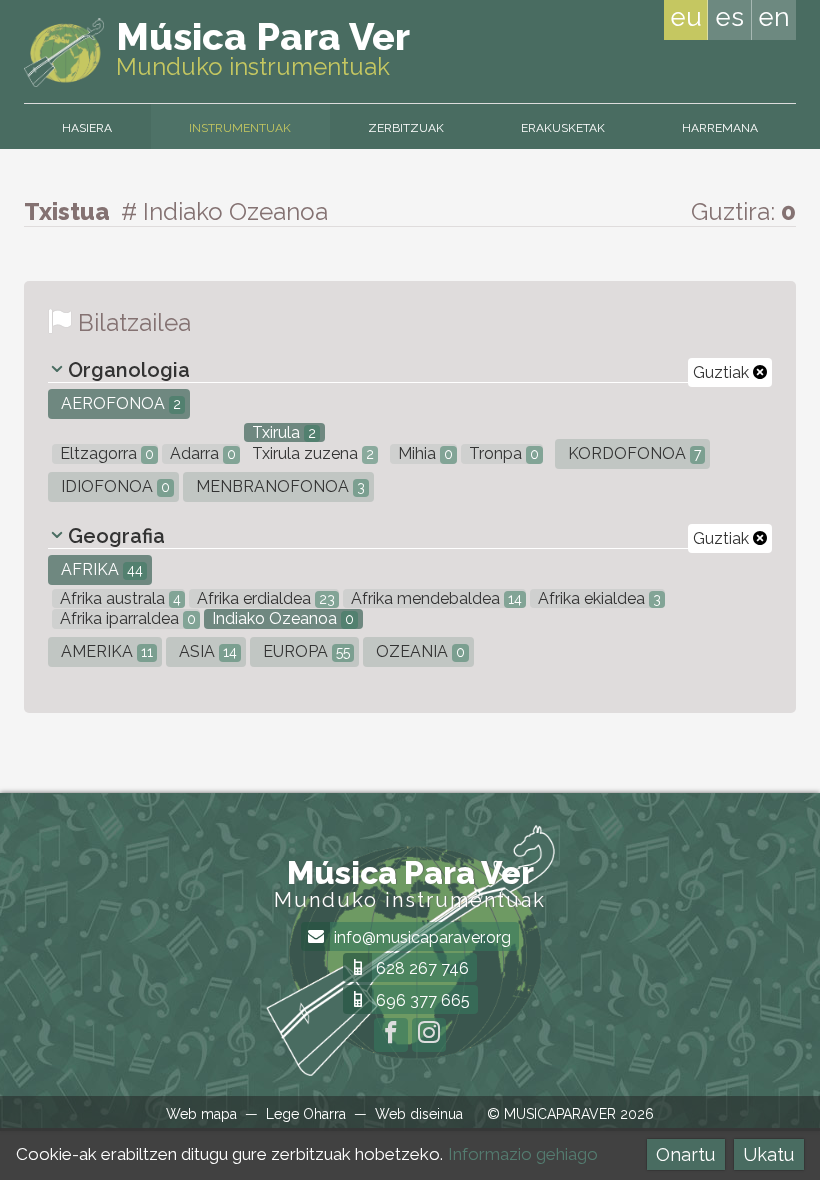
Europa (304, 651)
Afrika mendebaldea (434, 598)
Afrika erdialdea (264, 598)
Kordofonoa (632, 453)
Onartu (685, 1154)
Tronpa (502, 453)
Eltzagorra (105, 453)
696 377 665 (421, 1000)
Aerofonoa (119, 403)
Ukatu (768, 1154)
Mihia (423, 453)
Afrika (100, 569)
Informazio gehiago (523, 1154)
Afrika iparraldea (126, 618)
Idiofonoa (113, 486)
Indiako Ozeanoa (281, 618)
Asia (206, 651)
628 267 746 (420, 968)
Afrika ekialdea (597, 598)
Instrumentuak (240, 128)
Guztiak (723, 372)
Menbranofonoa (278, 486)
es (729, 17)
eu (686, 17)
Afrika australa (118, 598)
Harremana (720, 128)
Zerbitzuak (406, 128)
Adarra (201, 453)
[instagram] (429, 1035)
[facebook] (391, 1035)
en (774, 17)
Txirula (282, 432)
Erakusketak (563, 128)
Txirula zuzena (311, 453)
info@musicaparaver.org (420, 937)
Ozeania (418, 651)
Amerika (105, 651)
